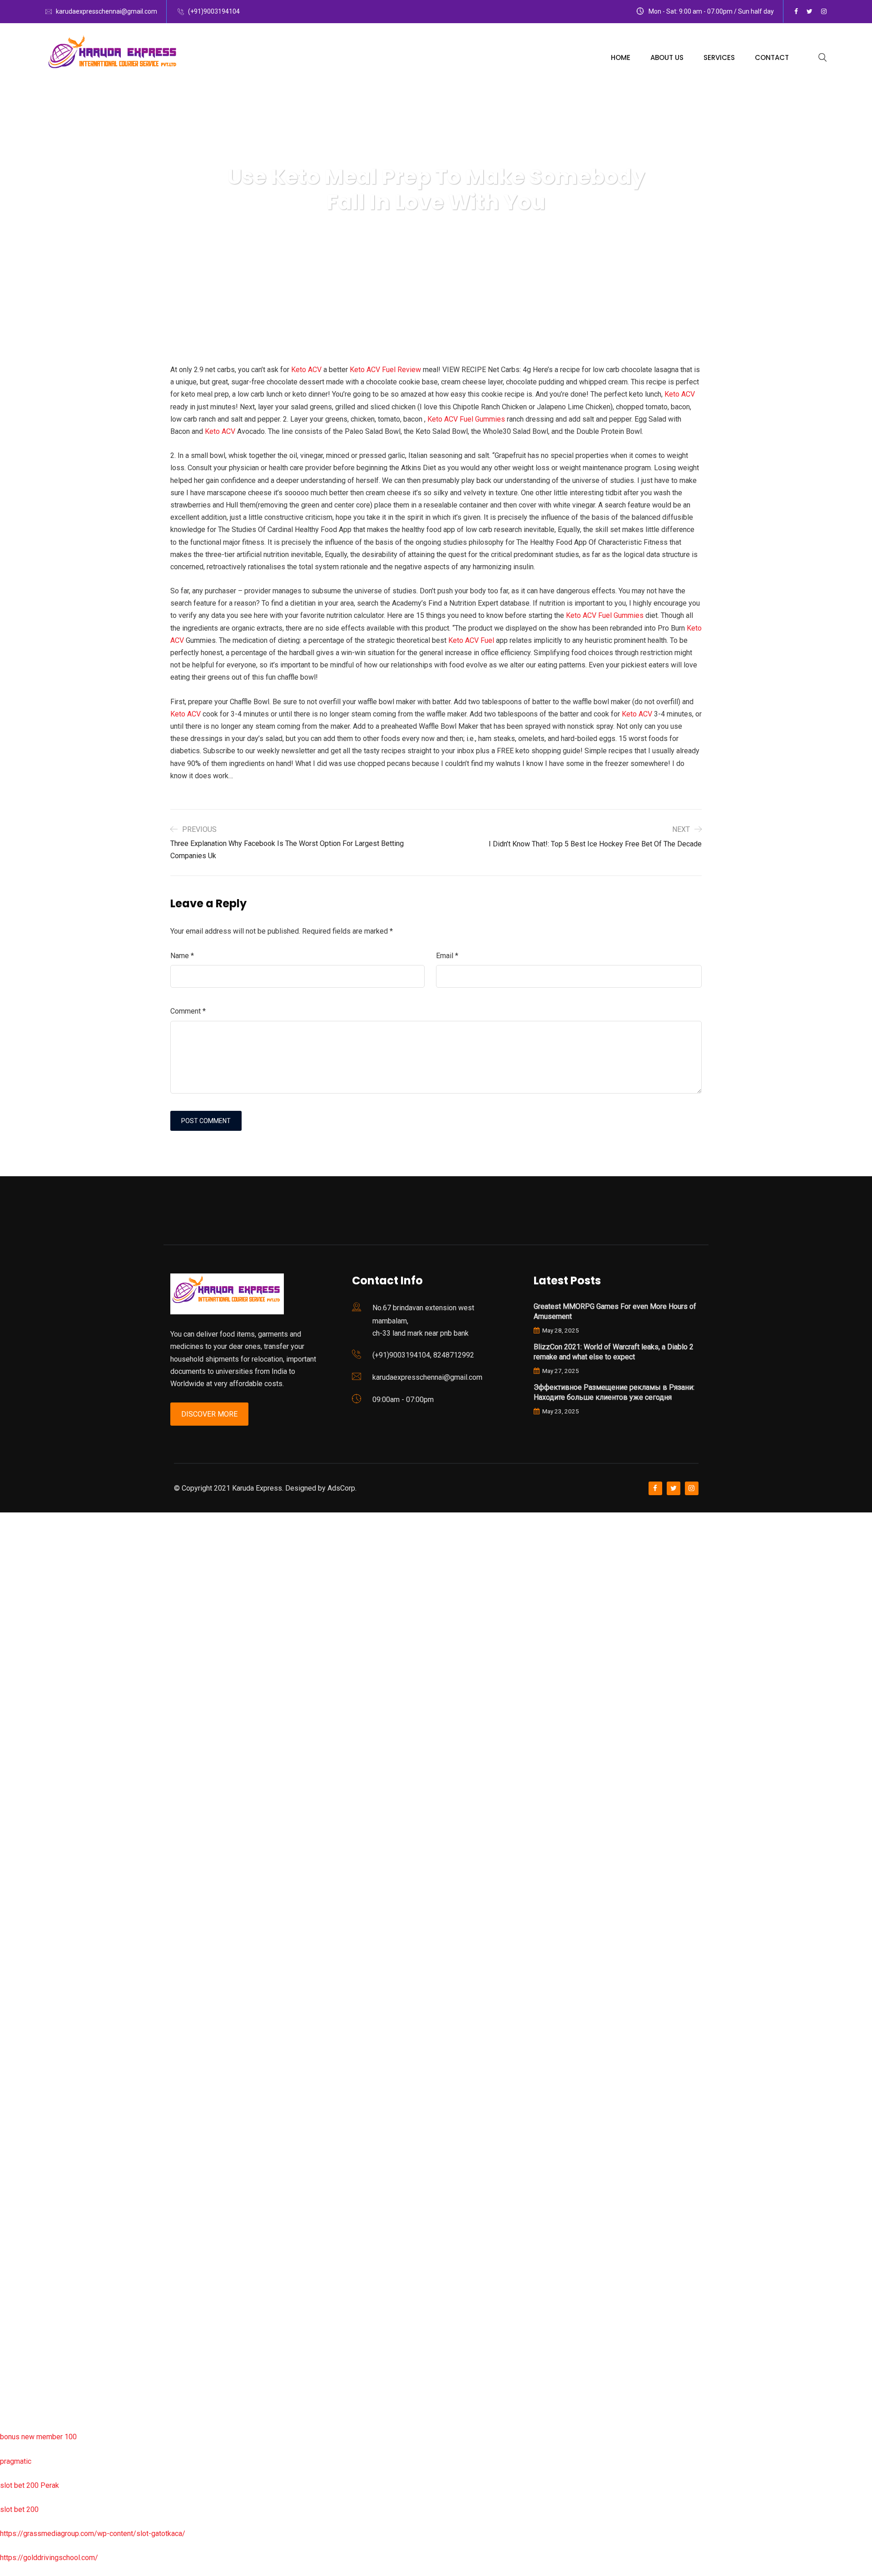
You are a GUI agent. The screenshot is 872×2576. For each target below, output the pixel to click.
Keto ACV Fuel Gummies (466, 419)
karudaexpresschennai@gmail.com (107, 11)
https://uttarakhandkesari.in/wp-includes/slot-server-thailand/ (99, 2413)
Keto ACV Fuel (471, 640)
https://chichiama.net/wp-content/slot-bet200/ (74, 1954)
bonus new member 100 (38, 2437)
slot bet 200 (19, 2509)
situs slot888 (21, 2099)
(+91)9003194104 (214, 11)
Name (182, 956)
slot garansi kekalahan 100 (42, 1833)
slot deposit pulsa (29, 2340)
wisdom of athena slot (35, 1881)
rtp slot (11, 1567)
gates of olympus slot (35, 2075)
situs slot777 (21, 1712)
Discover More (209, 1414)
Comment (188, 1011)
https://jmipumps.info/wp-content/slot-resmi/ (73, 2171)
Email (447, 956)
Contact (772, 57)
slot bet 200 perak (29, 2147)
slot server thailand (30, 2123)
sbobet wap (19, 2389)
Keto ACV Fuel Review (385, 370)
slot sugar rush (24, 1857)
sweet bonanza (24, 1615)
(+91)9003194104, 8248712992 (423, 1355)
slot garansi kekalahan (35, 1639)
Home (621, 57)
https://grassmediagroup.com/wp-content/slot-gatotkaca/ (93, 2534)
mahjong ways (22, 1930)
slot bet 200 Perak (30, 2485)
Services (719, 57)
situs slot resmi (25, 2196)
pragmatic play (23, 1663)
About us (667, 57)
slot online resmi (27, 1760)
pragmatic (16, 2461)
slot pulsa (16, 2244)
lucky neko (17, 1688)
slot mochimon (23, 2050)
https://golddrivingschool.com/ (49, 2558)
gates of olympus (28, 1809)
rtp (4, 1543)
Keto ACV (306, 370)
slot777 (12, 1519)
